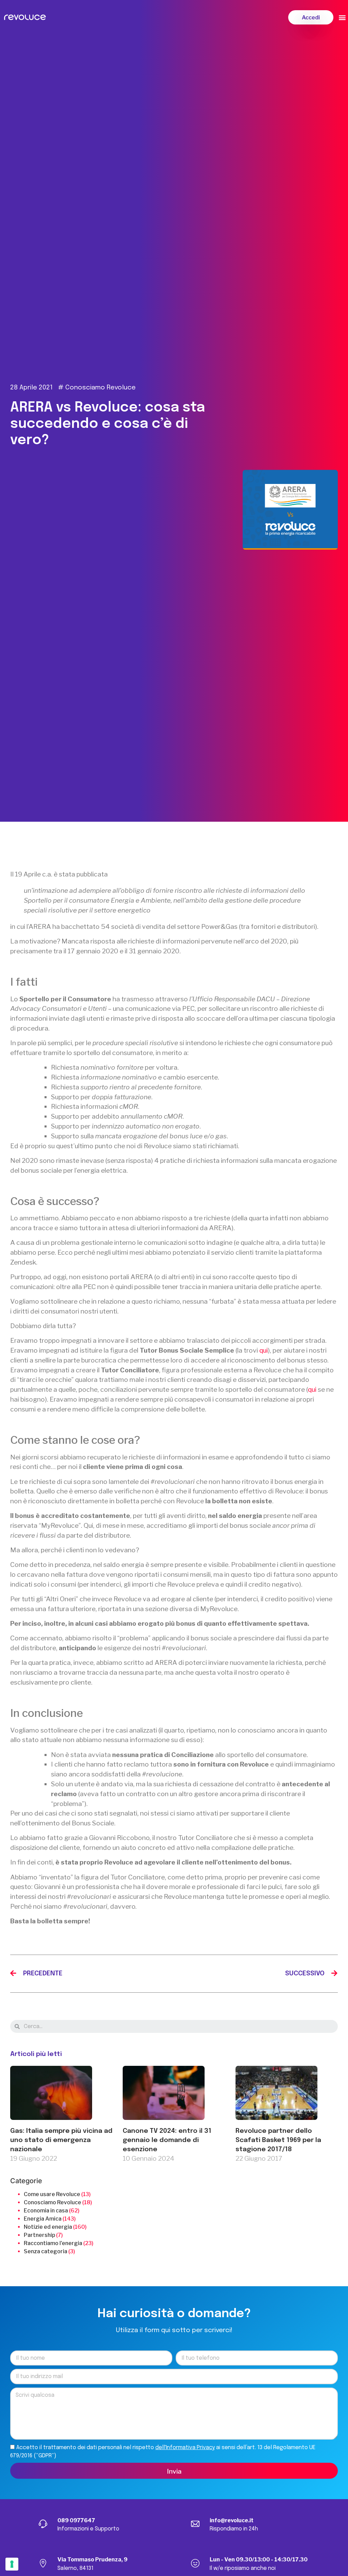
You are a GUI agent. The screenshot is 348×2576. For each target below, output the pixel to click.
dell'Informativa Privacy (185, 2448)
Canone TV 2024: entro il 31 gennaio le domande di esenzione (167, 2140)
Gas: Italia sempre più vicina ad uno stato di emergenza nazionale (61, 2140)
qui (264, 1350)
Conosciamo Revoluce (100, 388)
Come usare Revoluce (52, 2194)
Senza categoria (46, 2251)
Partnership (39, 2235)
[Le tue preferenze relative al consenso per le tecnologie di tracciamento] (12, 2564)
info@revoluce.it (232, 2520)
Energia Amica (43, 2219)
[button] (311, 17)
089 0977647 (76, 2520)
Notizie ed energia (48, 2227)
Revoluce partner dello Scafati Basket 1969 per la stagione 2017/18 (278, 2140)
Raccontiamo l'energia (53, 2243)
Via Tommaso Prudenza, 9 (92, 2560)
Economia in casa (46, 2211)
